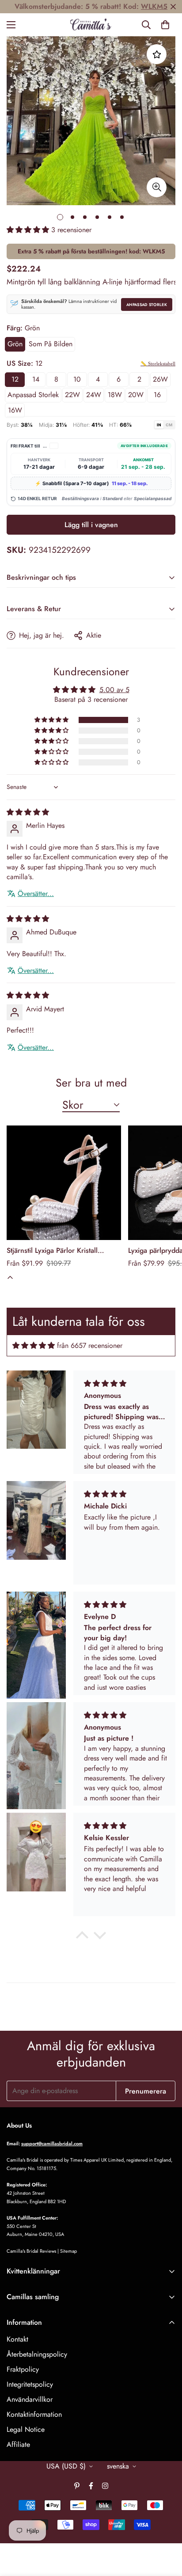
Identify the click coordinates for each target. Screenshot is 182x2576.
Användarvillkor (30, 2399)
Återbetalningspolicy (37, 2354)
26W (160, 379)
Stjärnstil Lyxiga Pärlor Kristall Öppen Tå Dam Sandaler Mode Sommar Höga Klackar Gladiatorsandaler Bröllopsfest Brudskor (55, 1251)
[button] (165, 25)
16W (15, 410)
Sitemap (68, 2251)
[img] (28, 812)
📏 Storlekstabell (158, 364)
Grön (15, 344)
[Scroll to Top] (166, 2529)
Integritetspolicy (30, 2384)
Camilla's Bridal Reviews (31, 2251)
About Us (19, 2125)
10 (77, 379)
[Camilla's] (91, 25)
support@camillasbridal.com (52, 2143)
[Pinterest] (77, 2486)
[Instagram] (105, 2486)
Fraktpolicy (23, 2369)
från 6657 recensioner (90, 1345)
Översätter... (36, 894)
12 (15, 379)
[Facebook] (91, 2486)
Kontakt (17, 2339)
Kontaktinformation (34, 2414)
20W (136, 395)
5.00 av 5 (114, 690)
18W (115, 395)
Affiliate (18, 2444)
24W (94, 395)
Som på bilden (51, 344)
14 (36, 379)
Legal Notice (26, 2429)
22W (72, 395)
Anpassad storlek (147, 304)
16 (157, 395)
